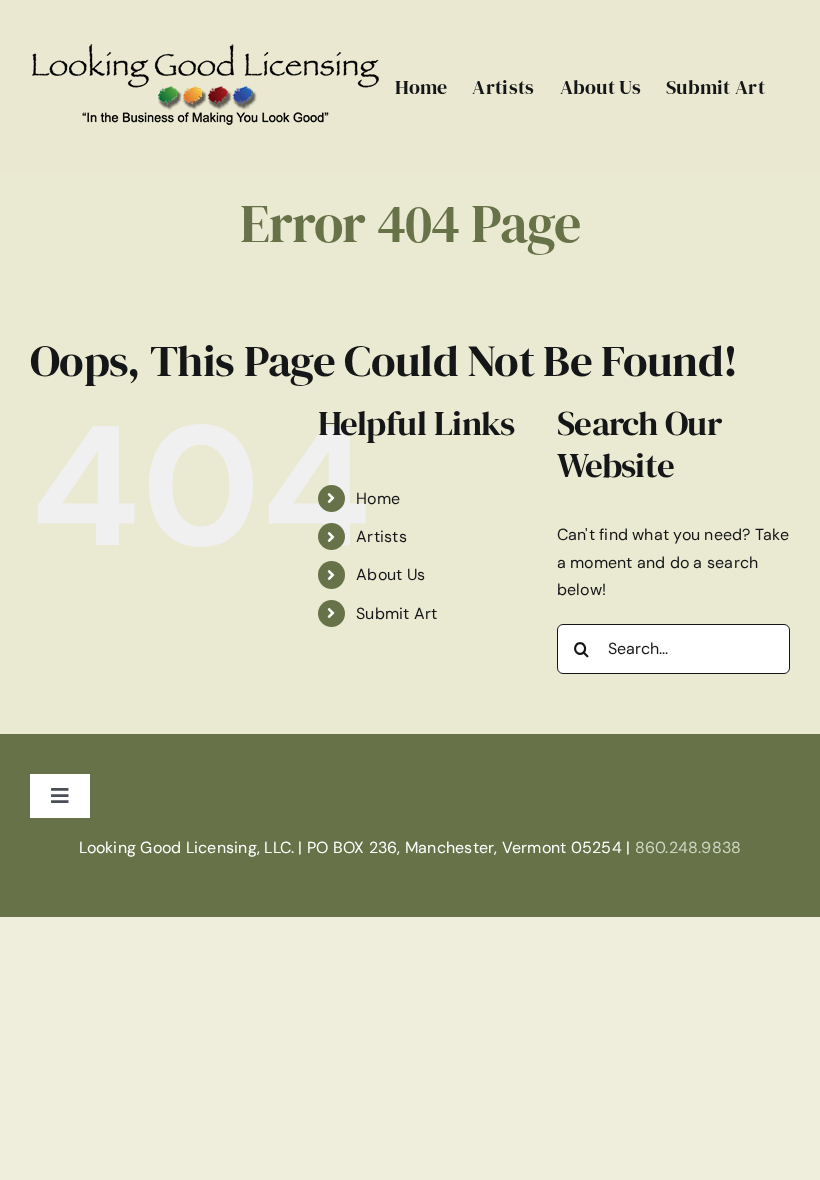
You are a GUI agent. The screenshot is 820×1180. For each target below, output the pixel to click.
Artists (381, 536)
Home (378, 498)
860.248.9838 (688, 847)
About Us (390, 574)
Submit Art (396, 613)
